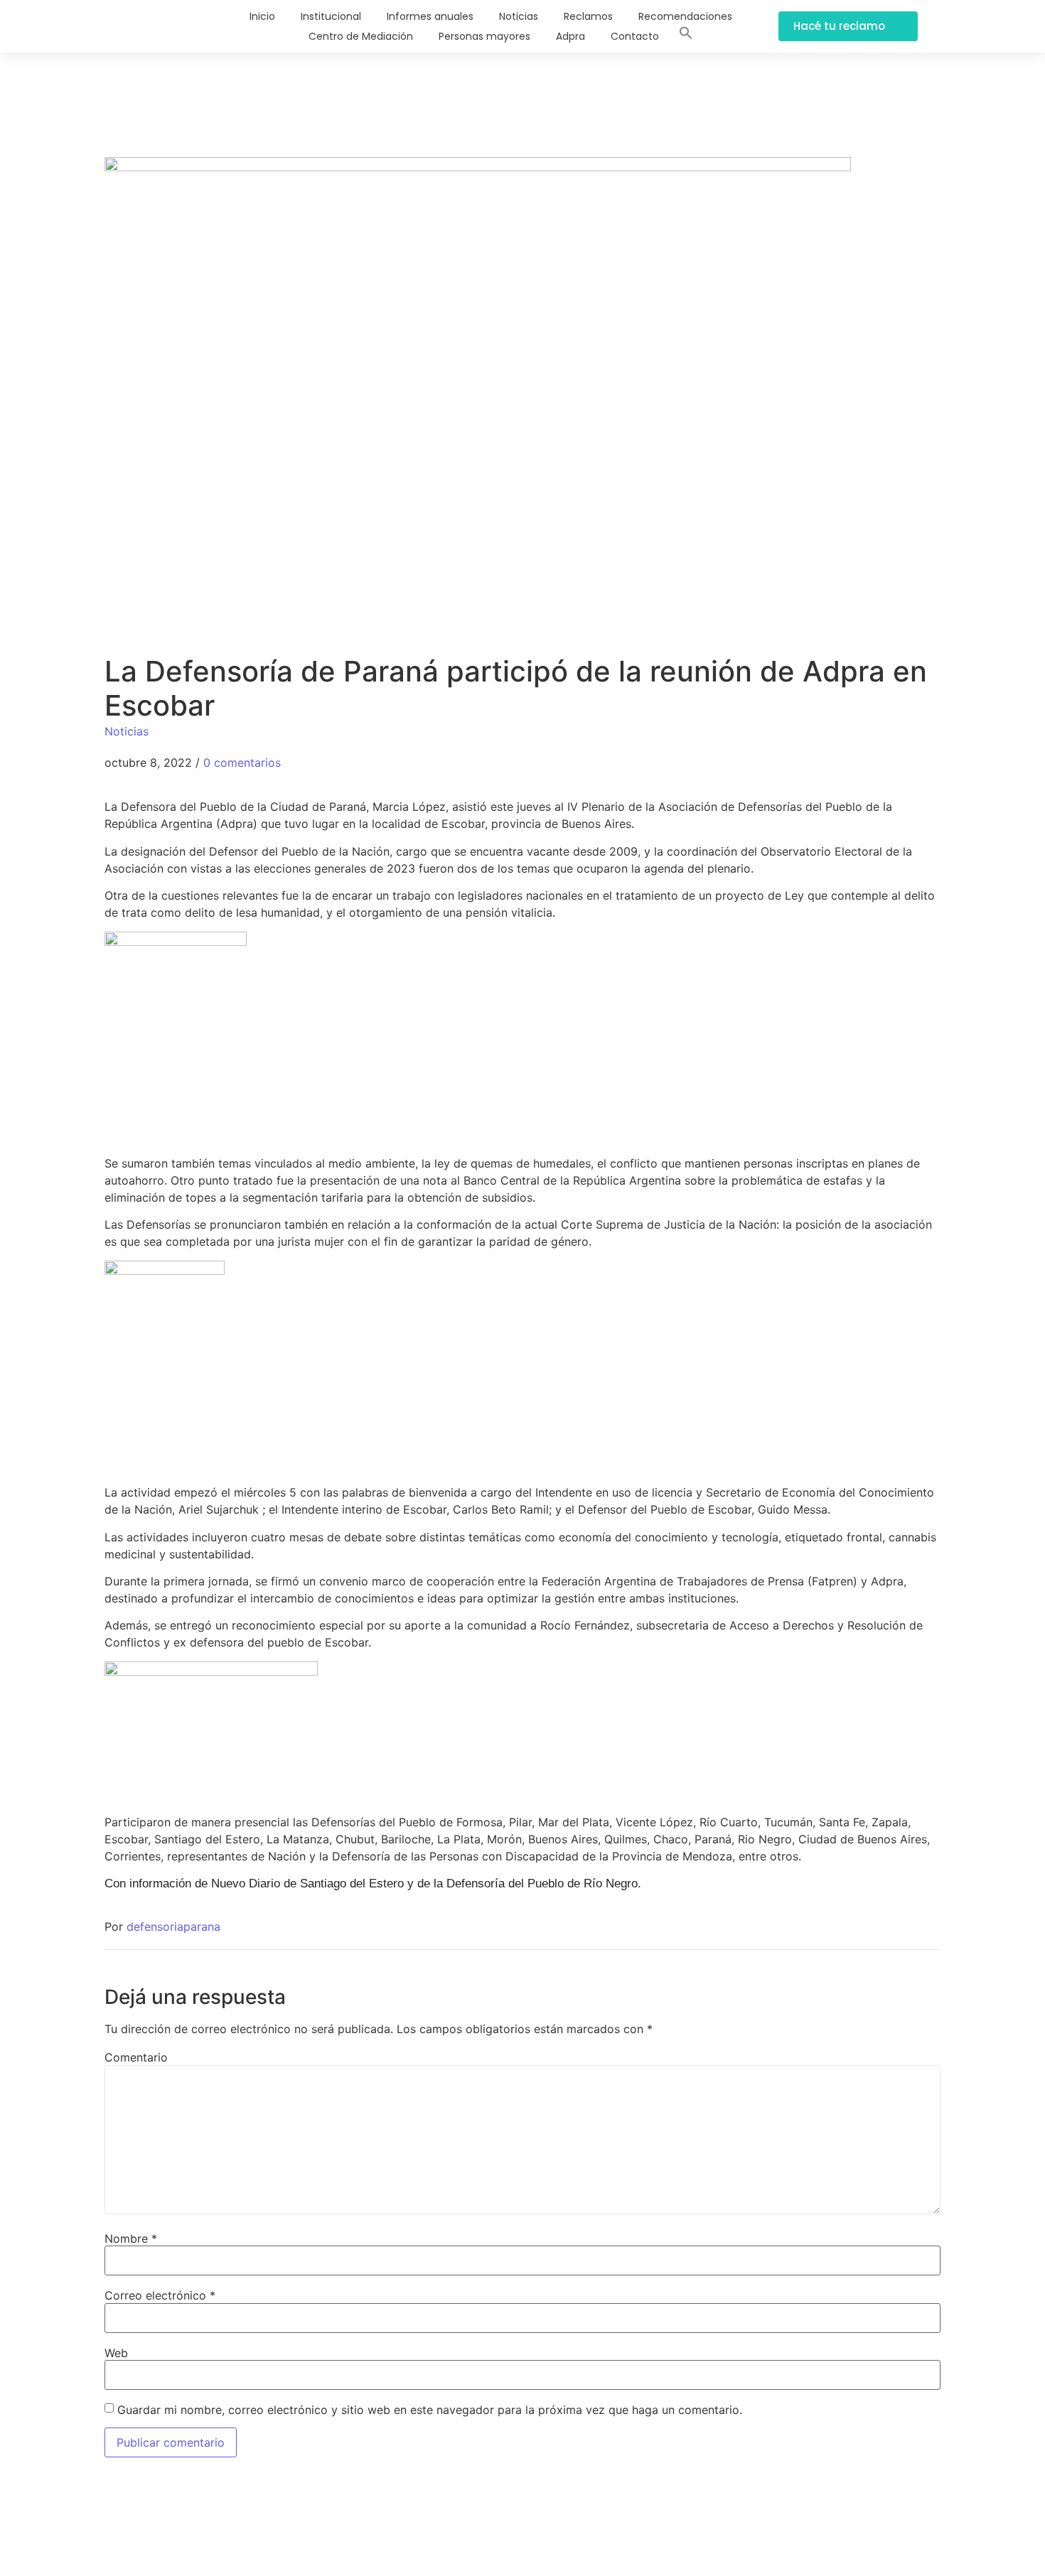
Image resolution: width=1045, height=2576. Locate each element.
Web (116, 2353)
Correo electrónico (160, 2295)
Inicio (262, 16)
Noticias (519, 16)
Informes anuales (430, 16)
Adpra (570, 36)
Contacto (635, 36)
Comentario (136, 2057)
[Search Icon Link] (686, 36)
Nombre (131, 2238)
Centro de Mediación (361, 36)
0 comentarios (242, 762)
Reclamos (588, 16)
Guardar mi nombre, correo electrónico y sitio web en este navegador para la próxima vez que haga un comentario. (430, 2410)
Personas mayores (484, 36)
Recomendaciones (685, 16)
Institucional (331, 16)
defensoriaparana (173, 1926)
